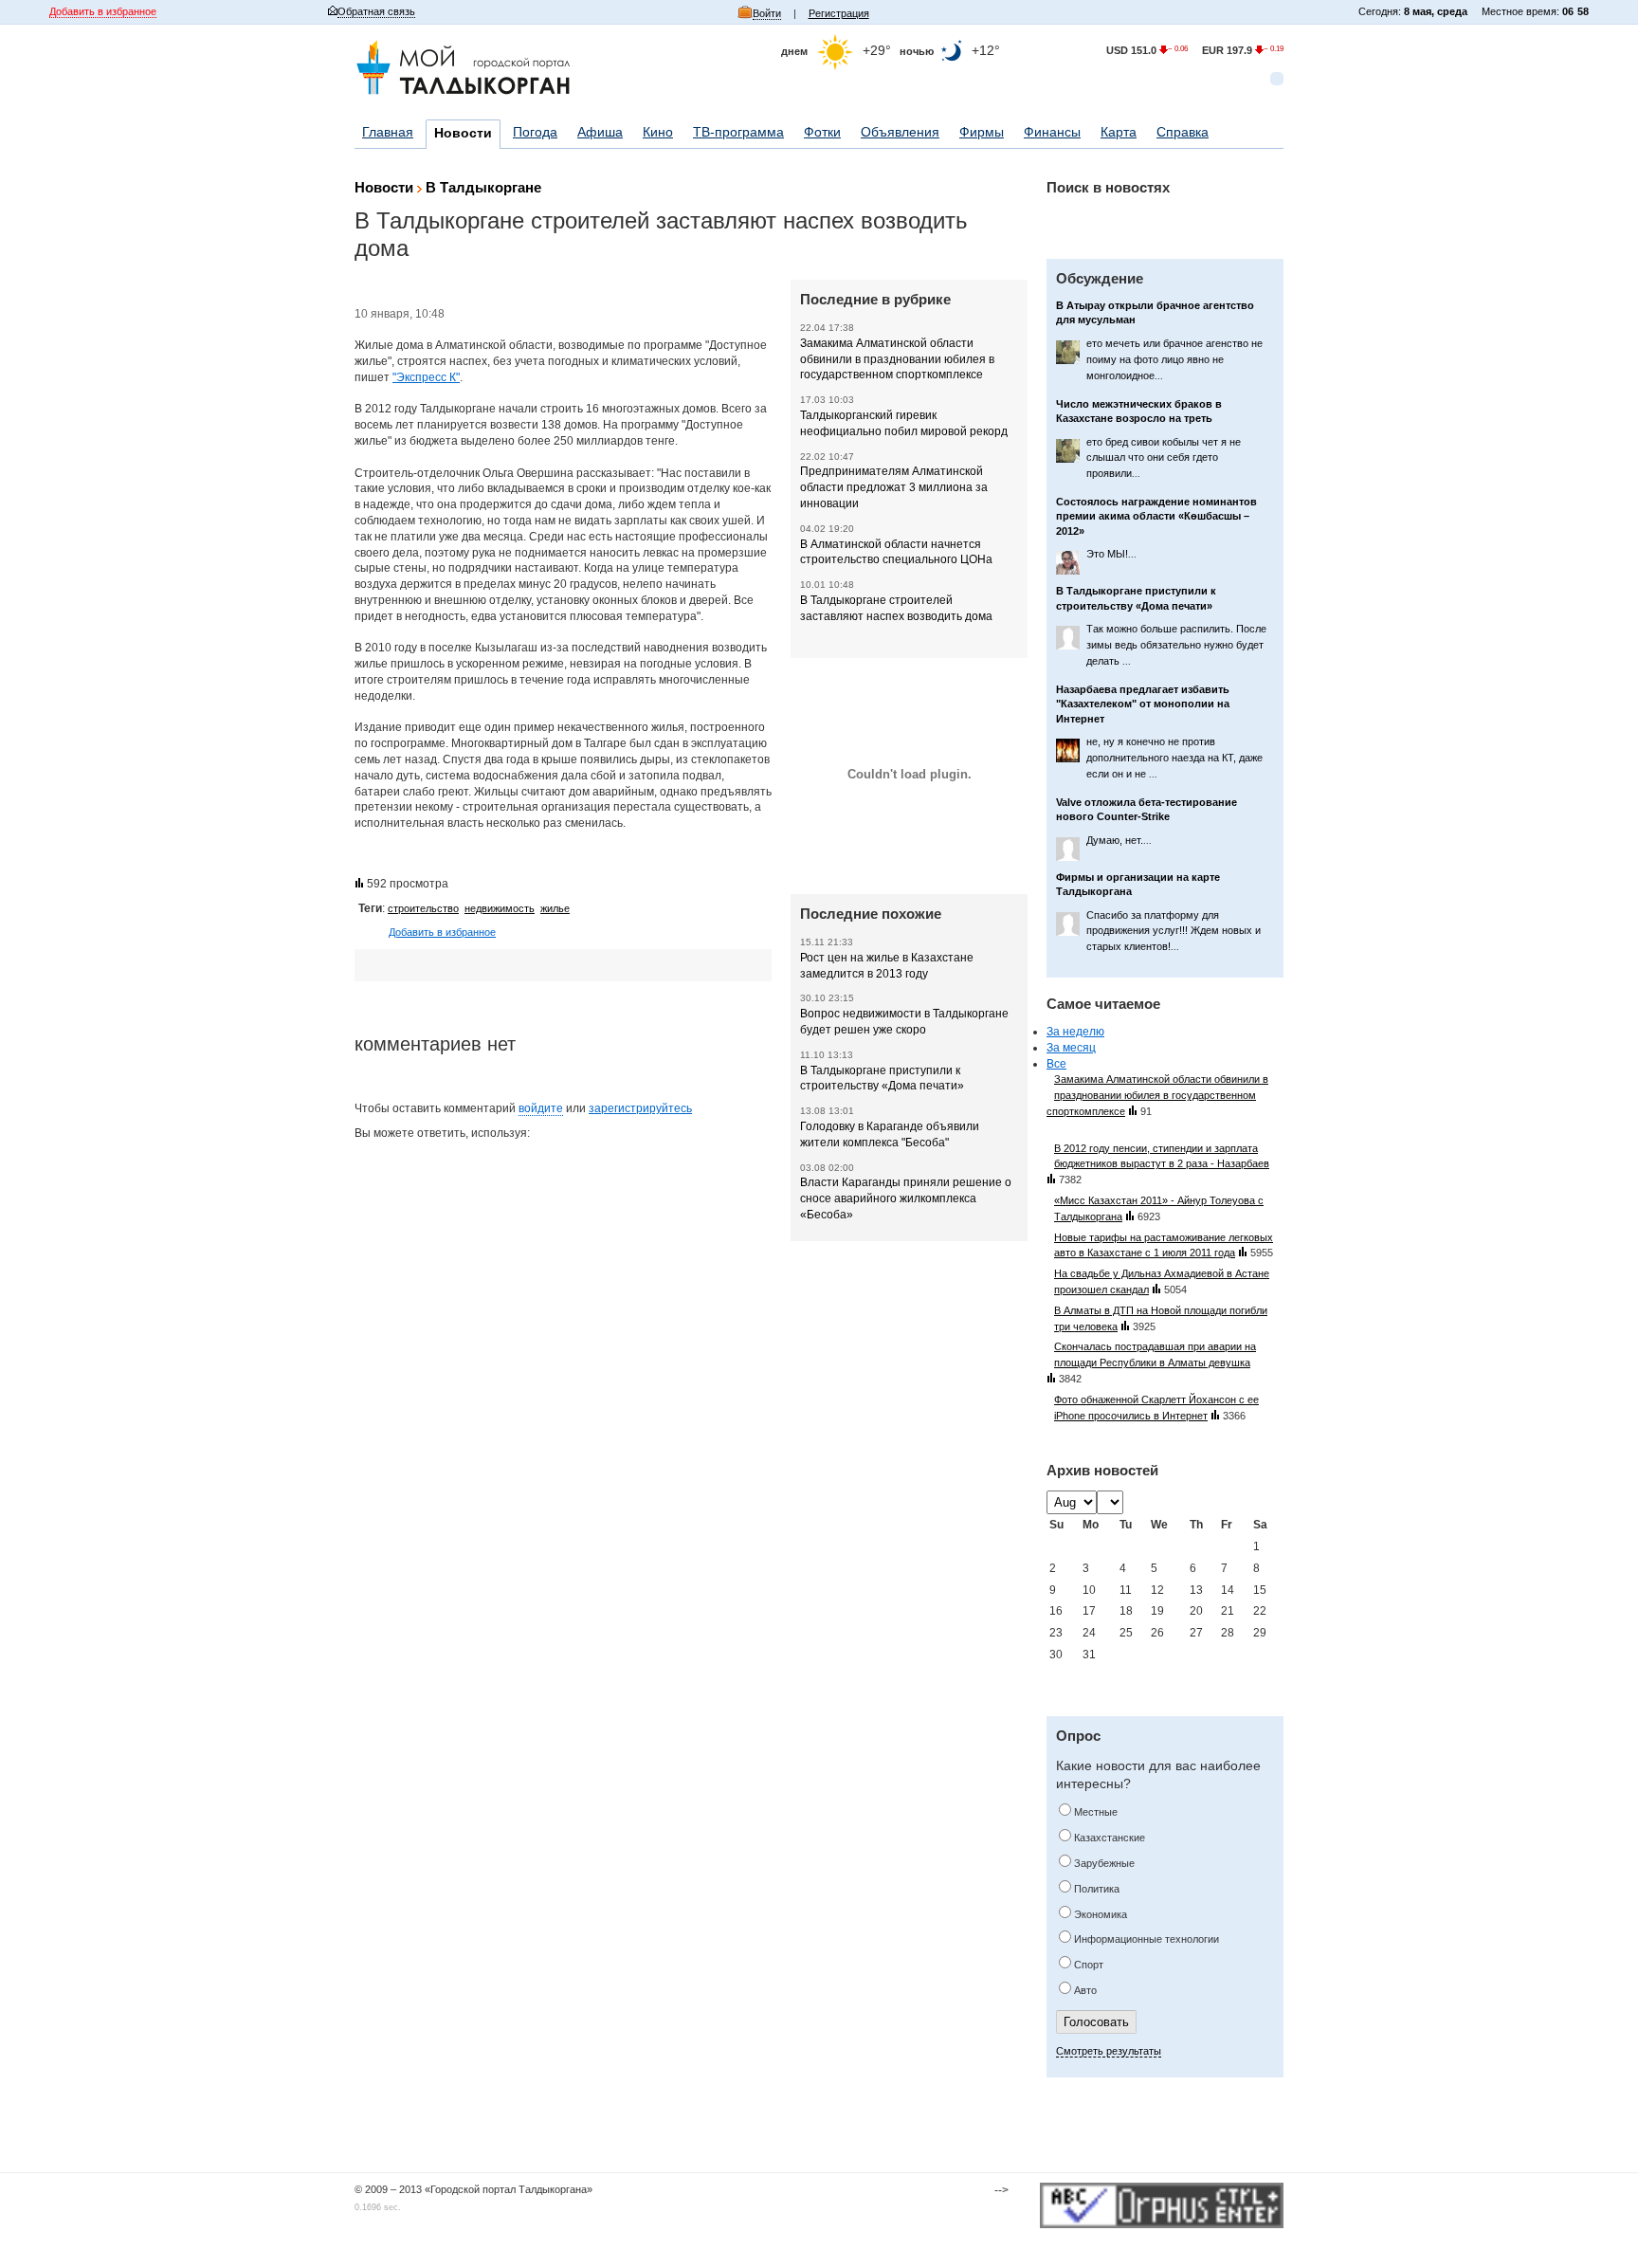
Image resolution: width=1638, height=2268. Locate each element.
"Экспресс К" (426, 377)
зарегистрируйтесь (640, 1108)
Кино (658, 132)
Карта (1119, 132)
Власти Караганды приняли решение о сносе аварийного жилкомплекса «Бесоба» (906, 1198)
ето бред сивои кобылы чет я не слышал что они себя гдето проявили (1164, 458)
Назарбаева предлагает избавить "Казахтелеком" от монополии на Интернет (1143, 704)
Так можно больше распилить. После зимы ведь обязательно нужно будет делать (1176, 645)
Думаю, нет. (1119, 840)
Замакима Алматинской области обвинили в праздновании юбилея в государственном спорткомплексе (897, 359)
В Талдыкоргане (483, 187)
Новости (463, 133)
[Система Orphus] (1162, 2208)
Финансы (1052, 132)
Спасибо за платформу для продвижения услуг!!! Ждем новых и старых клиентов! (1174, 931)
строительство (423, 908)
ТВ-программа (738, 132)
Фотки (822, 132)
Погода (535, 132)
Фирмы (982, 132)
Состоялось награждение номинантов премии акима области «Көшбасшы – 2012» (1156, 516)
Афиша (600, 132)
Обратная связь (376, 11)
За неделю (1075, 1032)
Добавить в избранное (103, 11)
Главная (388, 132)
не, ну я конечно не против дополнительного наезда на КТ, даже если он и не (1174, 758)
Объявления (900, 132)
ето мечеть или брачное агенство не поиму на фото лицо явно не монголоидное (1174, 359)
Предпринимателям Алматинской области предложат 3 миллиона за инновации (894, 487)
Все (1056, 1064)
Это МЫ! (1111, 554)
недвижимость (500, 908)
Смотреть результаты (1109, 2051)
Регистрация (839, 13)
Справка (1183, 132)
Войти (767, 13)
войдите (541, 1108)
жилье (555, 908)
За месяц (1071, 1048)
